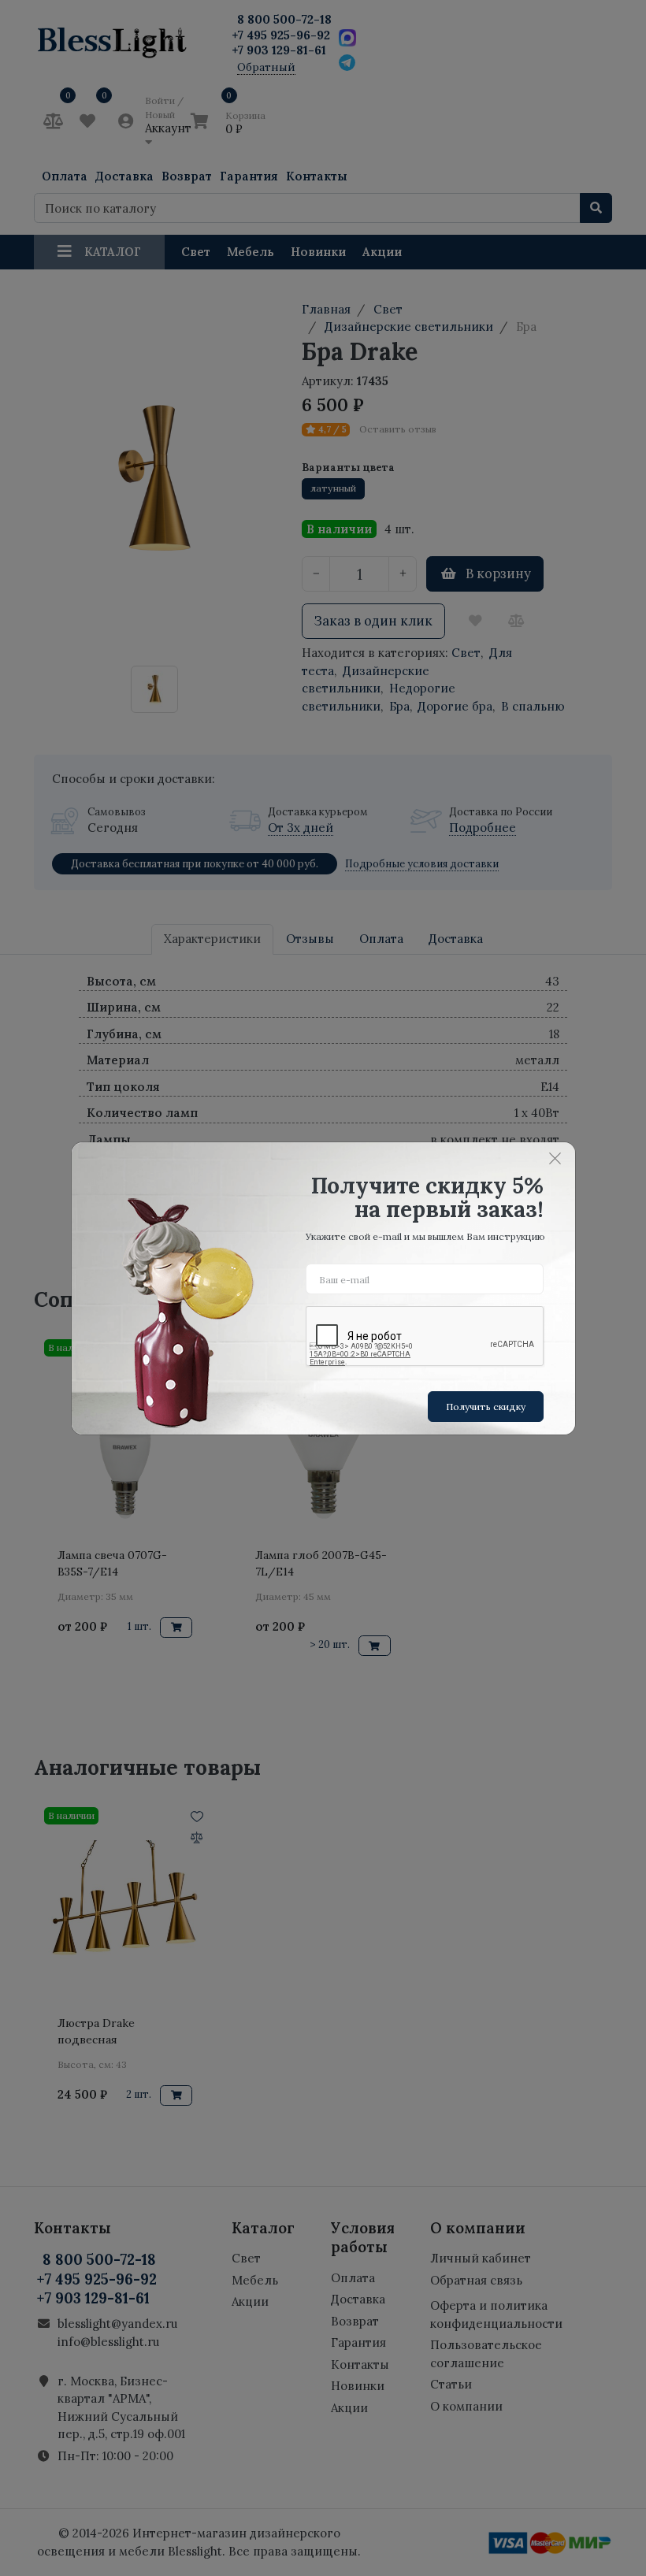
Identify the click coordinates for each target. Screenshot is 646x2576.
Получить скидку (486, 1407)
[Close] (555, 1159)
